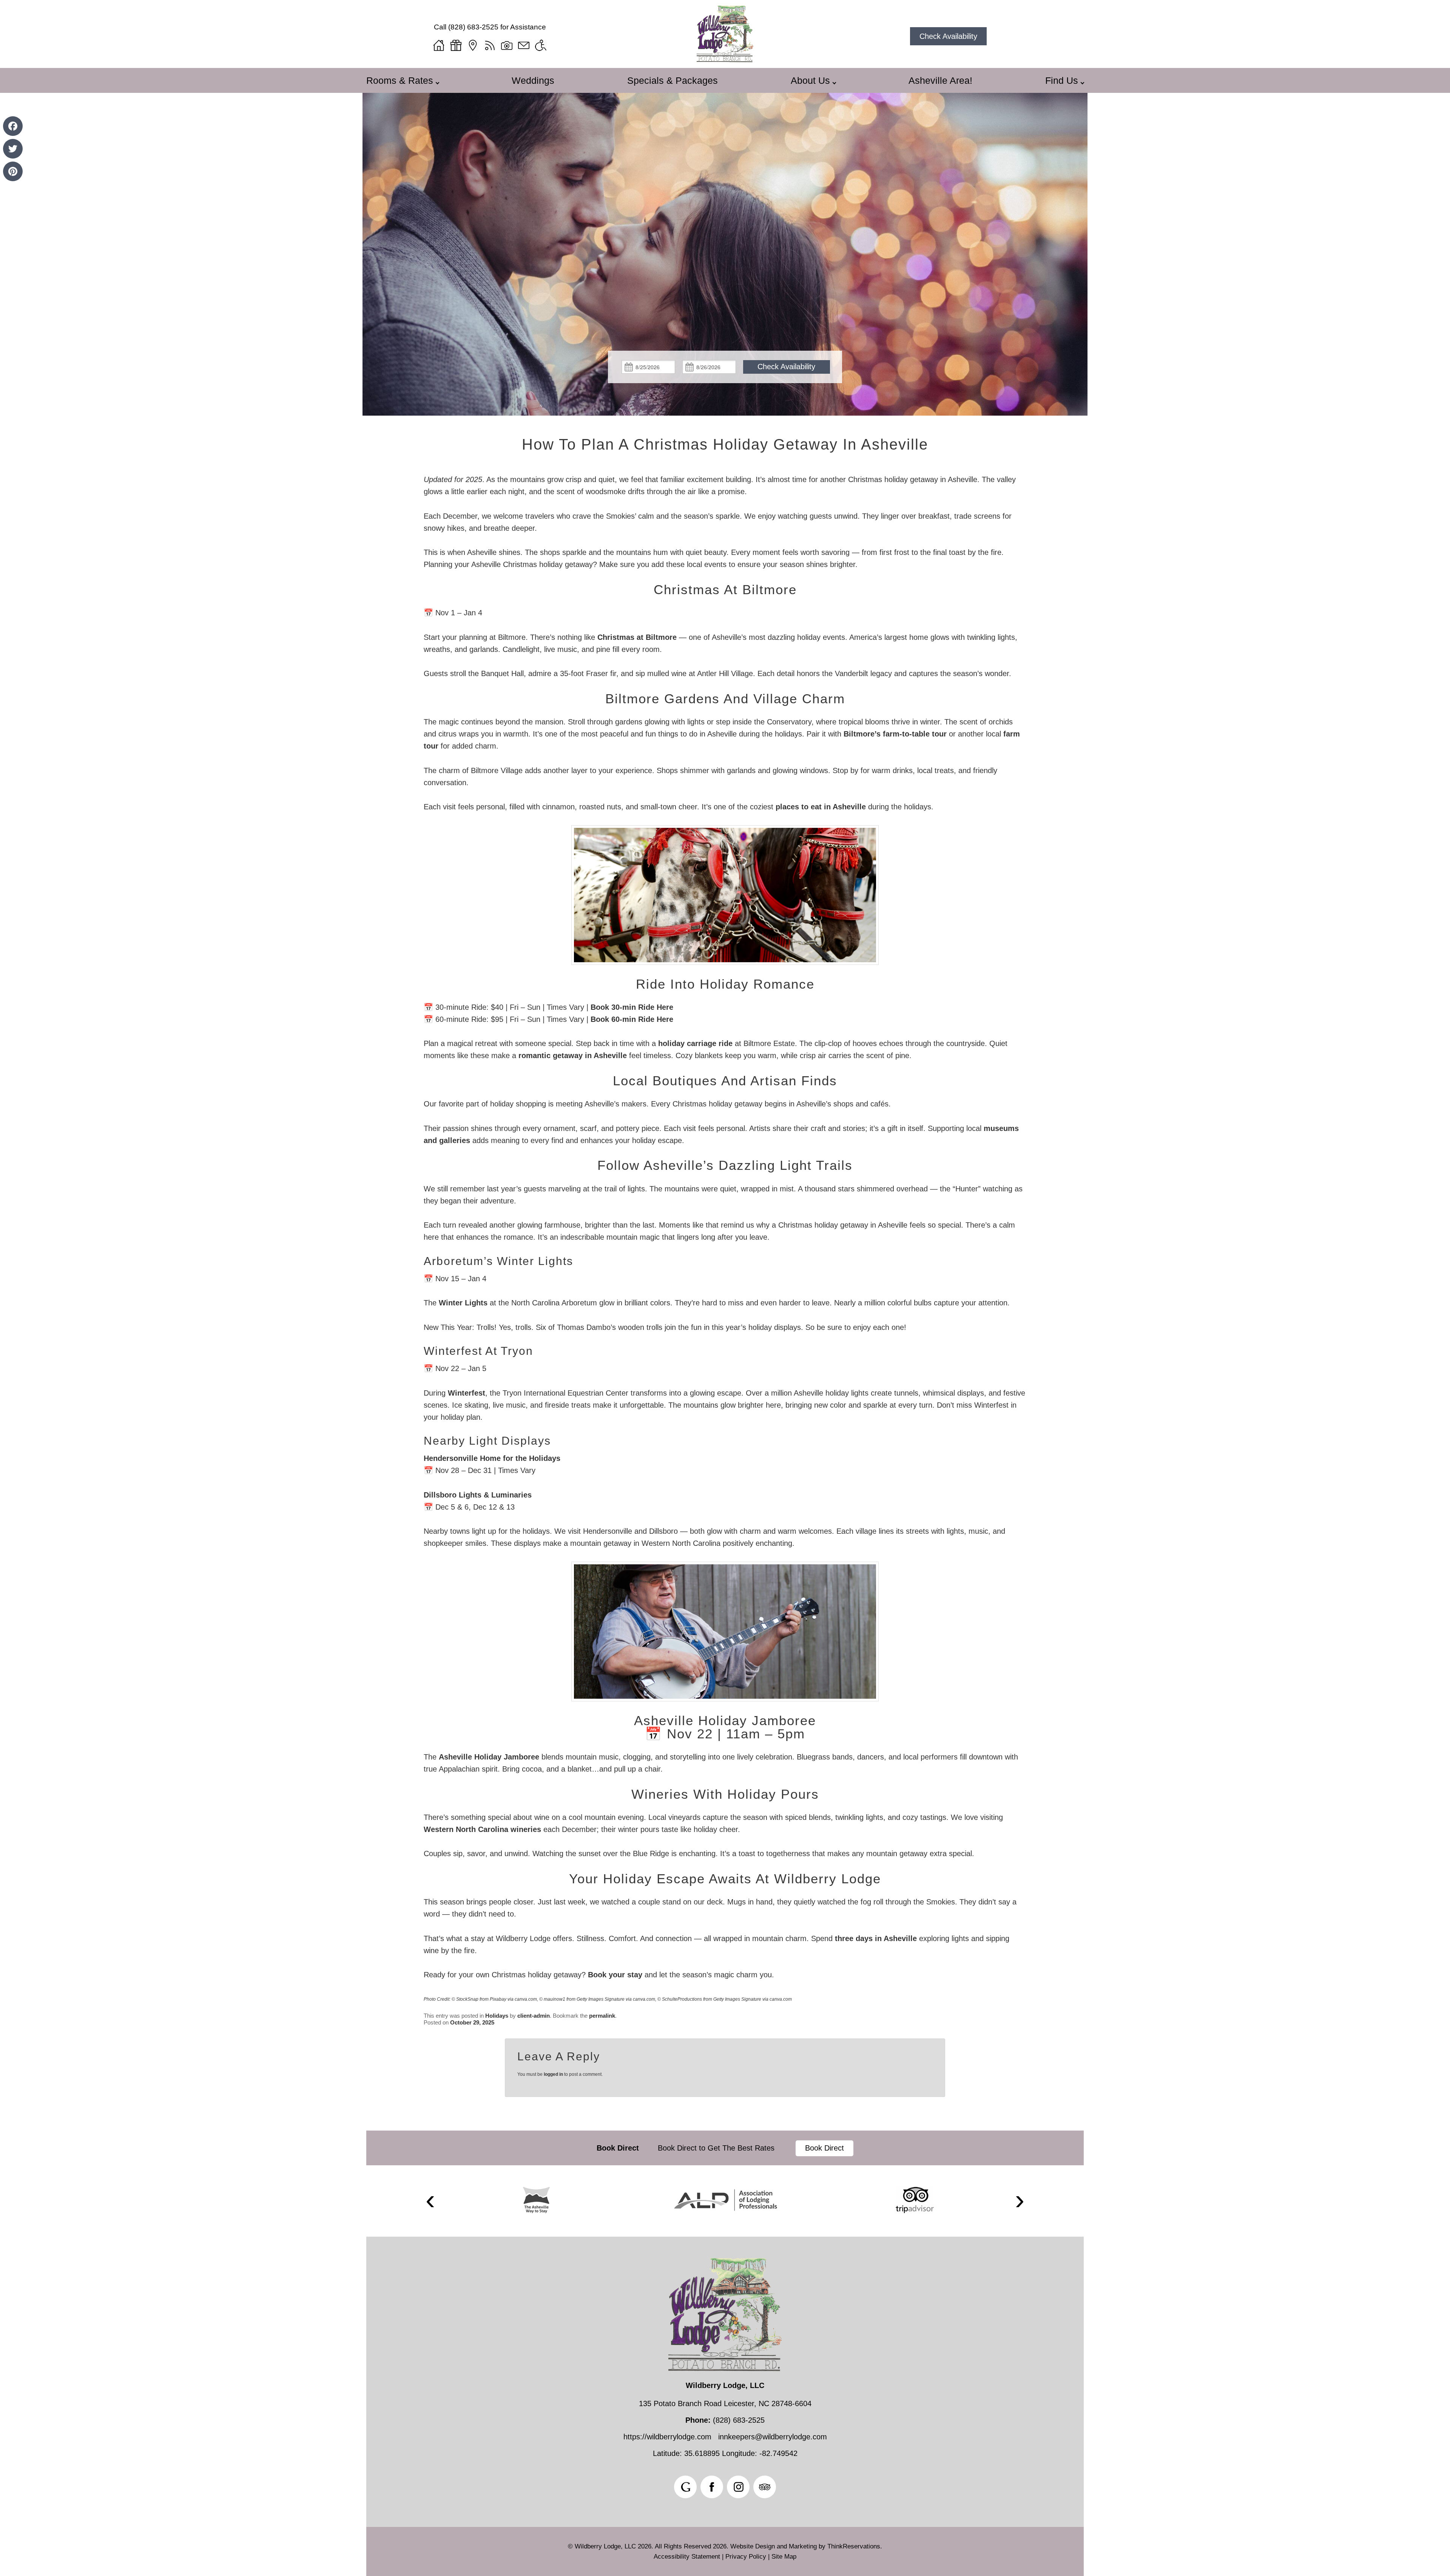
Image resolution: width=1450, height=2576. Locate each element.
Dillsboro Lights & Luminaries (478, 1495)
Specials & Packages (673, 80)
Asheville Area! (940, 80)
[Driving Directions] (473, 45)
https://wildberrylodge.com (667, 2437)
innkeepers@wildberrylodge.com (773, 2437)
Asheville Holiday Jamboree (489, 1757)
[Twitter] (13, 149)
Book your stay (615, 1975)
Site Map (784, 2557)
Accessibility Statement (687, 2557)
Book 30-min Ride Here (632, 1007)
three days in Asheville (876, 1938)
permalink (602, 2016)
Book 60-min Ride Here (632, 1019)
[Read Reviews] (765, 2487)
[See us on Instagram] (738, 2487)
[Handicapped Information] (541, 45)
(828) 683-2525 (473, 27)
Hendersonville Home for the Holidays (492, 1458)
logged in (553, 2074)
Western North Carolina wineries (482, 1829)
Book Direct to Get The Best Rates (717, 2148)
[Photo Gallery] (507, 45)
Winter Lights (463, 1303)
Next (1020, 2201)
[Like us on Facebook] (712, 2487)
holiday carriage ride (695, 1043)
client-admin (534, 2016)
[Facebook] (13, 126)
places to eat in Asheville (821, 807)
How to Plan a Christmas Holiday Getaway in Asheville (725, 444)
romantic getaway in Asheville (573, 1055)
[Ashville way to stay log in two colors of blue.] (536, 2200)
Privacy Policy (746, 2557)
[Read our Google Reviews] (685, 2487)
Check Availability (948, 36)
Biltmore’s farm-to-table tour (895, 734)
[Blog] (490, 45)
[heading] (725, 444)
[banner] (725, 2148)
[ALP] (726, 2200)
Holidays (497, 2016)
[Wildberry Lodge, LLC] (725, 60)
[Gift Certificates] (456, 45)
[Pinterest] (13, 171)
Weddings (533, 80)
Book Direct (618, 2148)
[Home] (439, 45)
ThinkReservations (854, 2546)
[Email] (524, 45)
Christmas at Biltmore (637, 637)
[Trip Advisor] (915, 2200)
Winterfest (467, 1393)
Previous (430, 2201)
